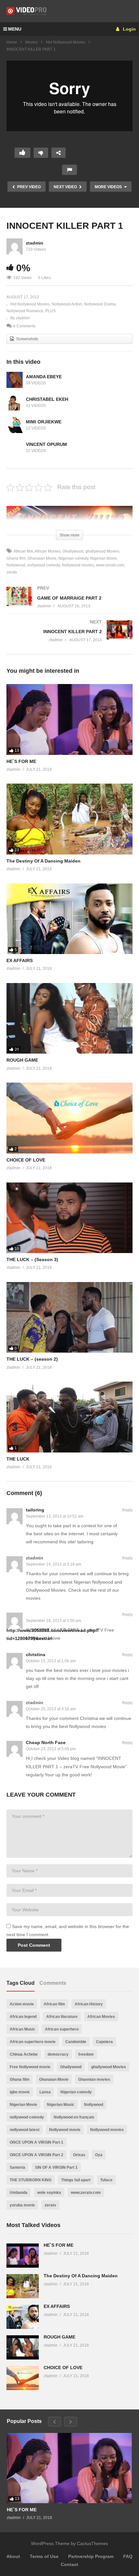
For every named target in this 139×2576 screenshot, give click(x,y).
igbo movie (20, 2092)
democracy (58, 2054)
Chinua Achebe (24, 2054)
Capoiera (104, 2042)
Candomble (76, 2042)
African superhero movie (33, 2042)
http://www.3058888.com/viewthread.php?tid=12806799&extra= (53, 1634)
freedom (86, 2054)
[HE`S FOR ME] (69, 719)
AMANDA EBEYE (44, 377)
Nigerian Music (61, 2105)
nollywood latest (25, 2130)
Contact (69, 2564)
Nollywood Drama (100, 304)
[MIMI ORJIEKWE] (15, 425)
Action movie (22, 2004)
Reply (127, 1510)
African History (89, 2004)
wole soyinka (49, 2193)
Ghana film (20, 2079)
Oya (99, 2155)
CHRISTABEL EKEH (47, 399)
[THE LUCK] (69, 1417)
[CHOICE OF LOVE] (69, 1118)
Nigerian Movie (104, 558)
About (13, 2556)
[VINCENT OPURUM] (15, 448)
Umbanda (19, 2193)
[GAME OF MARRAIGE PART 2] (69, 604)
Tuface (106, 2180)
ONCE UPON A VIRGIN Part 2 (37, 2155)
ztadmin (35, 243)
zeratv (50, 2205)
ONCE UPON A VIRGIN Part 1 (37, 2142)
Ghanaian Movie (42, 558)
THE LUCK (18, 1459)
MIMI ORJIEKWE (44, 422)
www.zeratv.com (110, 565)
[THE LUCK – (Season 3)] (69, 1218)
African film (23, 551)
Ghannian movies (94, 2079)
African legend (23, 2017)
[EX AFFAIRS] (69, 919)
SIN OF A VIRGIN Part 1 (56, 2167)
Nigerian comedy (73, 558)
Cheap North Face (46, 1742)
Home (12, 42)
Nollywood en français (74, 2117)
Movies (32, 42)
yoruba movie (22, 2205)
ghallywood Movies (102, 551)
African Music (22, 2029)
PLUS (50, 311)
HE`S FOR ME (21, 761)
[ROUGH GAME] (69, 1018)
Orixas (79, 2155)
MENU (15, 29)
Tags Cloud (21, 1983)
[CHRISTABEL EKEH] (15, 402)
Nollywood (94, 2105)
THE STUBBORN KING (31, 2180)
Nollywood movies (78, 565)
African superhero (62, 2029)
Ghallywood (73, 551)
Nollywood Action (67, 304)
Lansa (45, 2092)
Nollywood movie (65, 2130)
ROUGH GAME (22, 1060)
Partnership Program (91, 2556)
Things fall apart (76, 2180)
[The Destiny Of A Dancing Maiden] (69, 819)
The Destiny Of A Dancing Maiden (43, 861)
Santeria (17, 2167)
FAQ (128, 2556)
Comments (53, 1983)
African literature (62, 2017)
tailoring (35, 1510)
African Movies (48, 551)
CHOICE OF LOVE (26, 1160)
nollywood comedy (43, 565)
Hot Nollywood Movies (66, 42)
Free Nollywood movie (30, 2067)
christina (36, 1655)
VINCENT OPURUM (46, 444)
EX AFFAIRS (20, 960)
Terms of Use (44, 2556)
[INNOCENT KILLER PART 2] (69, 637)
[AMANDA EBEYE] (15, 380)
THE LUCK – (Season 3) (32, 1259)
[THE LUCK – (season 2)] (69, 1317)
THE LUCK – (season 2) (32, 1359)
